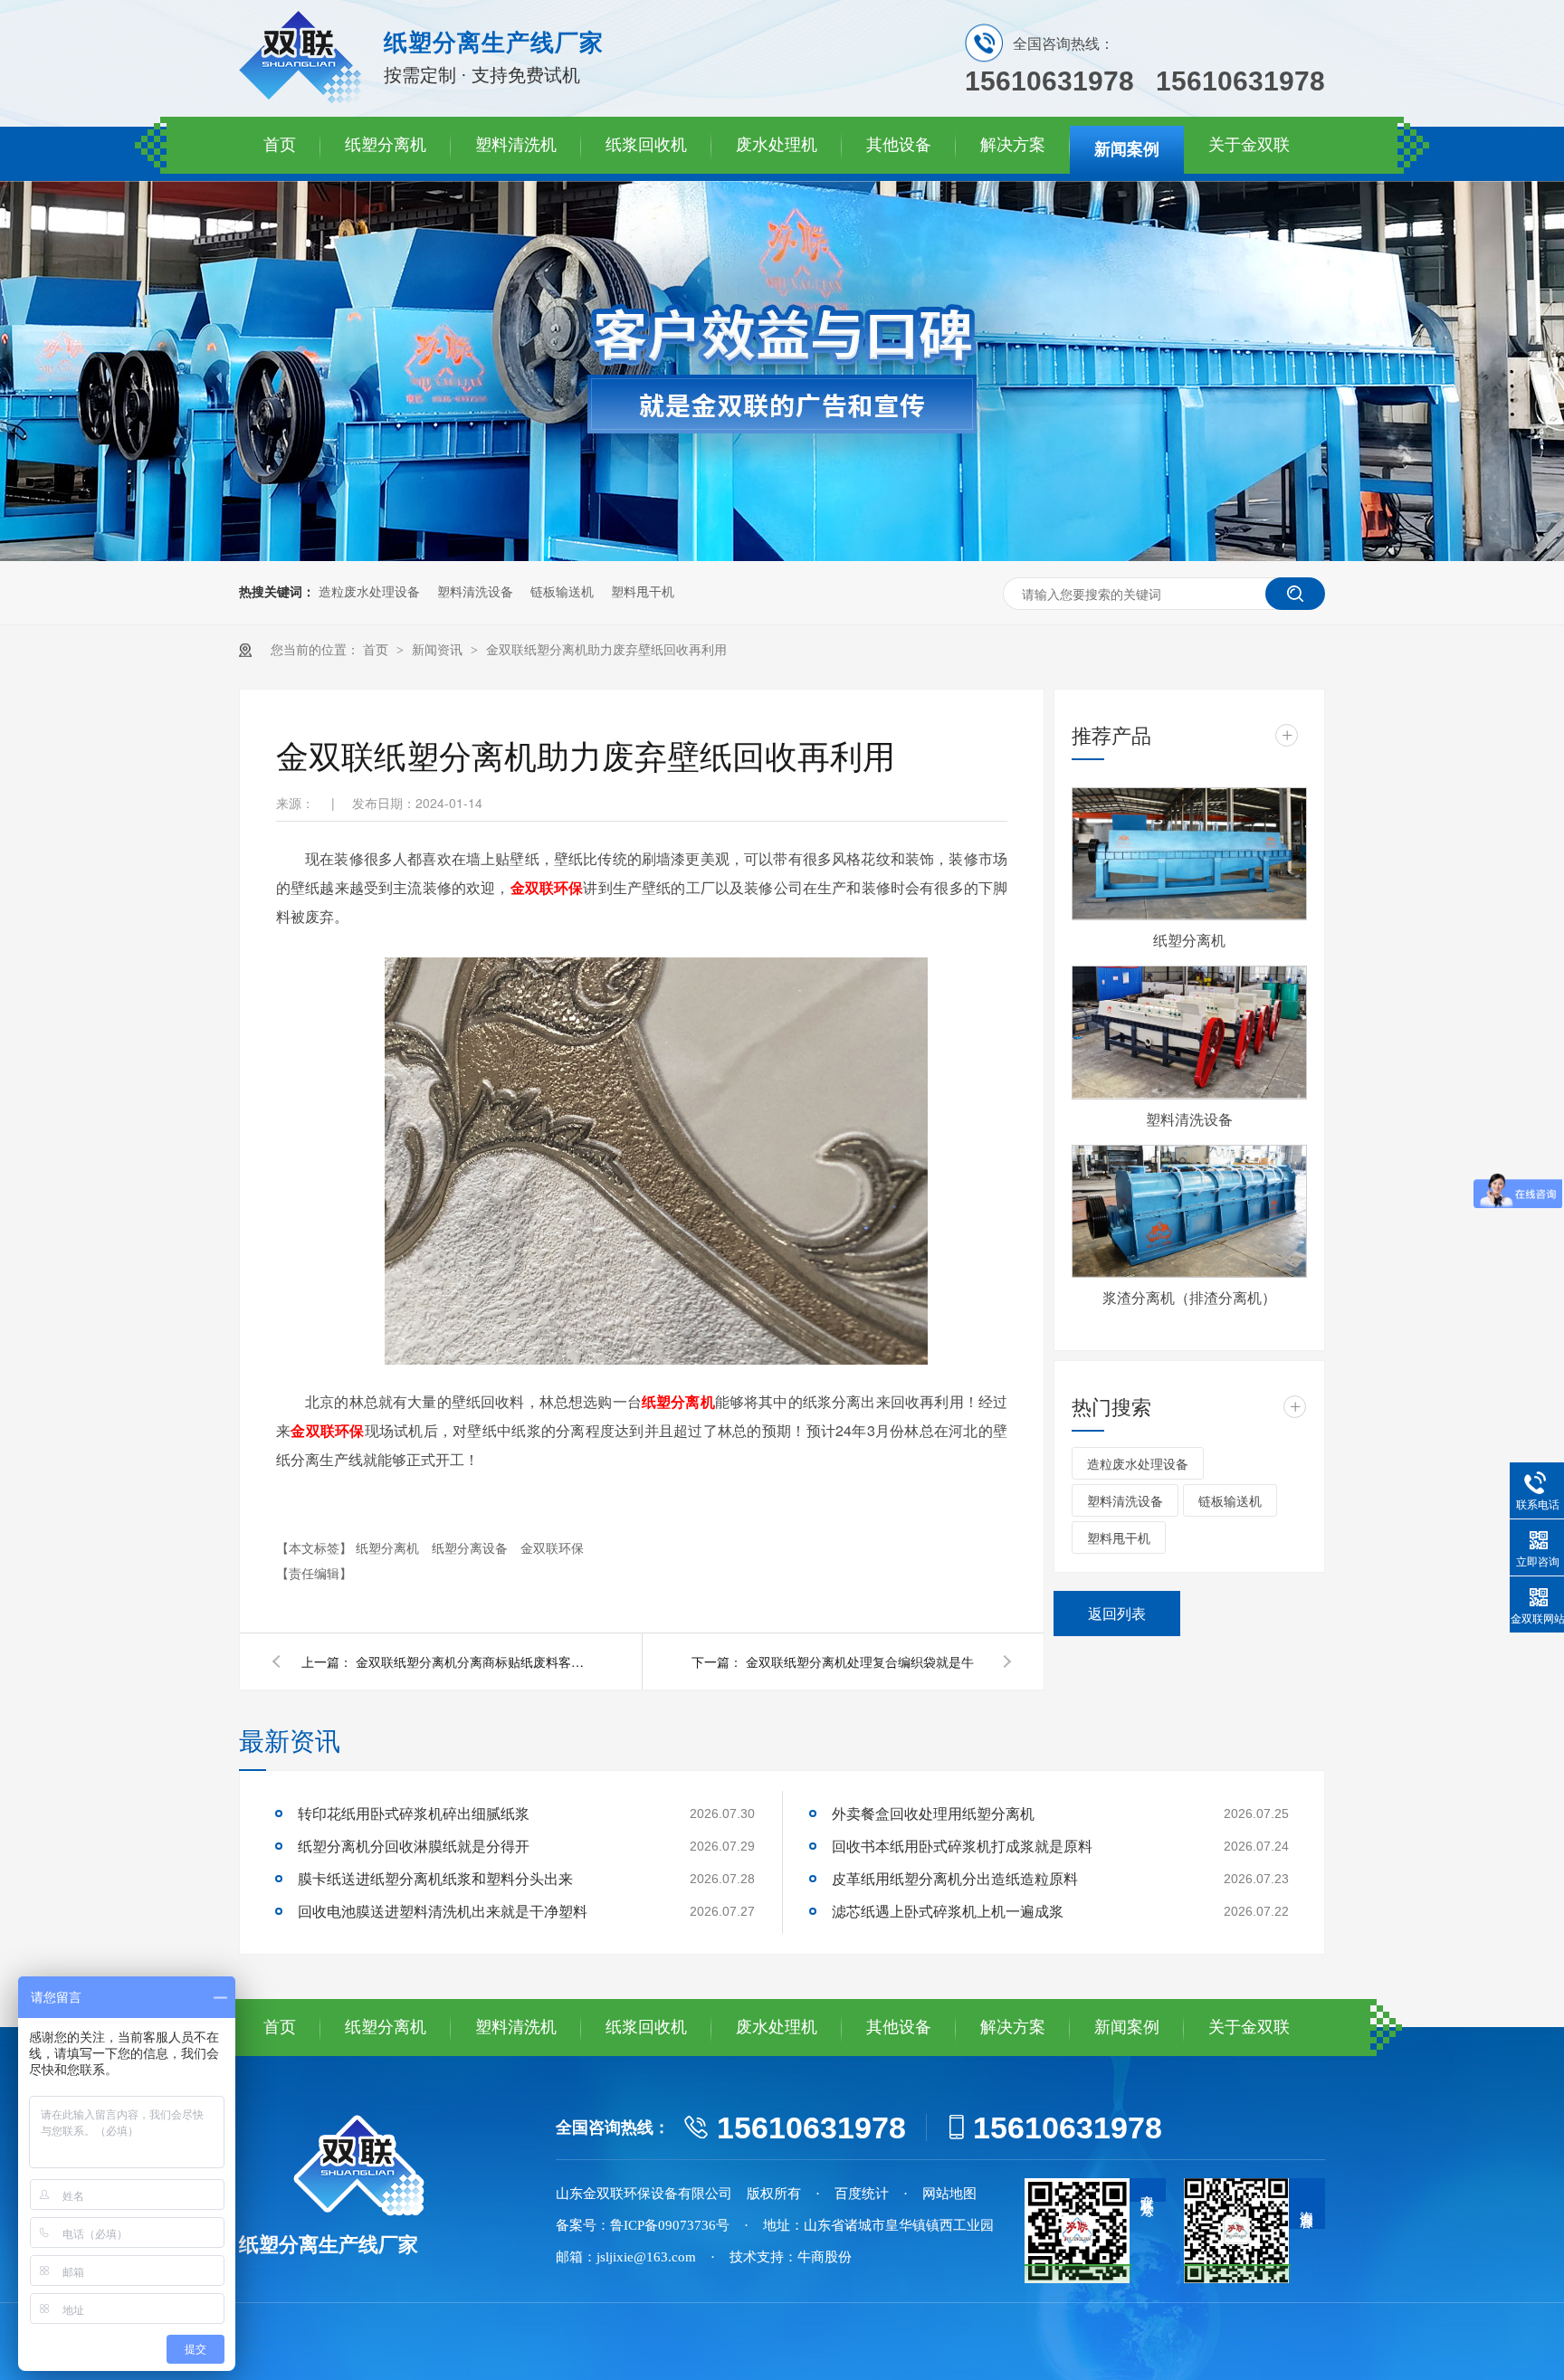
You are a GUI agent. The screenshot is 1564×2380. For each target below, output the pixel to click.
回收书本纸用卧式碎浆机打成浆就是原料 (962, 1846)
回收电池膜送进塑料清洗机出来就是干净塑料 (443, 1911)
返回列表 (1117, 1613)
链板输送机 (562, 592)
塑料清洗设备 (475, 592)
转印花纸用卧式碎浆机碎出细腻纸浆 (414, 1813)
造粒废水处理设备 (369, 592)
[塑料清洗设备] (1189, 1032)
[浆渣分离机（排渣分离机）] (1189, 1211)
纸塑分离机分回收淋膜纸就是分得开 (414, 1846)
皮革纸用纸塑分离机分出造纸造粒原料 (955, 1878)
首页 (280, 145)
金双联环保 (552, 1547)
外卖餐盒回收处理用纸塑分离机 (933, 1813)
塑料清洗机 (516, 145)
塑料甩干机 (643, 592)
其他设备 (899, 145)
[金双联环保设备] (375, 2166)
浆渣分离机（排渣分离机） (1189, 1297)
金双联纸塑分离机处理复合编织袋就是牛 (860, 1661)
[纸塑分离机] (1189, 854)
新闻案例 (1127, 149)
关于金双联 (1249, 145)
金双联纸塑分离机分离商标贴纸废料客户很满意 (473, 1661)
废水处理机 (777, 145)
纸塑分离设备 (472, 1547)
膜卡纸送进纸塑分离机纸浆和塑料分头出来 (435, 1878)
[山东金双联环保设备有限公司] (302, 99)
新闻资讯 (439, 650)
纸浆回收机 (646, 145)
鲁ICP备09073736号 (670, 2225)
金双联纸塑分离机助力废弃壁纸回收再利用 (606, 650)
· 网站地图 (940, 2194)
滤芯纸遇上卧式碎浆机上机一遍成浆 (948, 1911)
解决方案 (1013, 145)
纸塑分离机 (386, 145)
